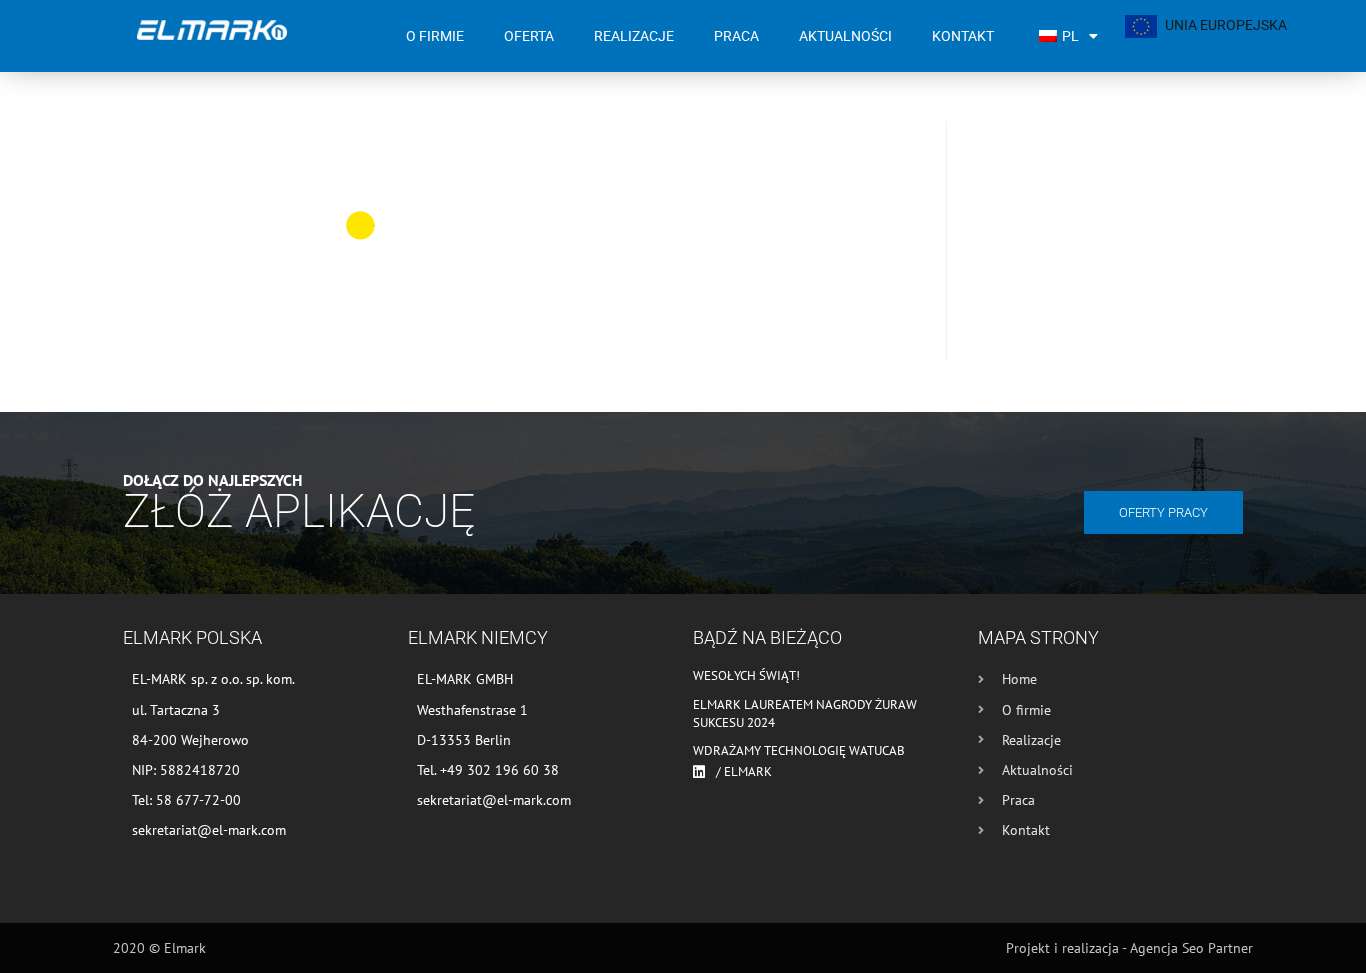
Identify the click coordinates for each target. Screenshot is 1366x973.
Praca (736, 36)
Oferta (529, 36)
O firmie (435, 36)
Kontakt (963, 36)
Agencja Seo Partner (1191, 948)
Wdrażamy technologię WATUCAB (799, 750)
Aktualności (845, 36)
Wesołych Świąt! (746, 675)
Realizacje (634, 36)
